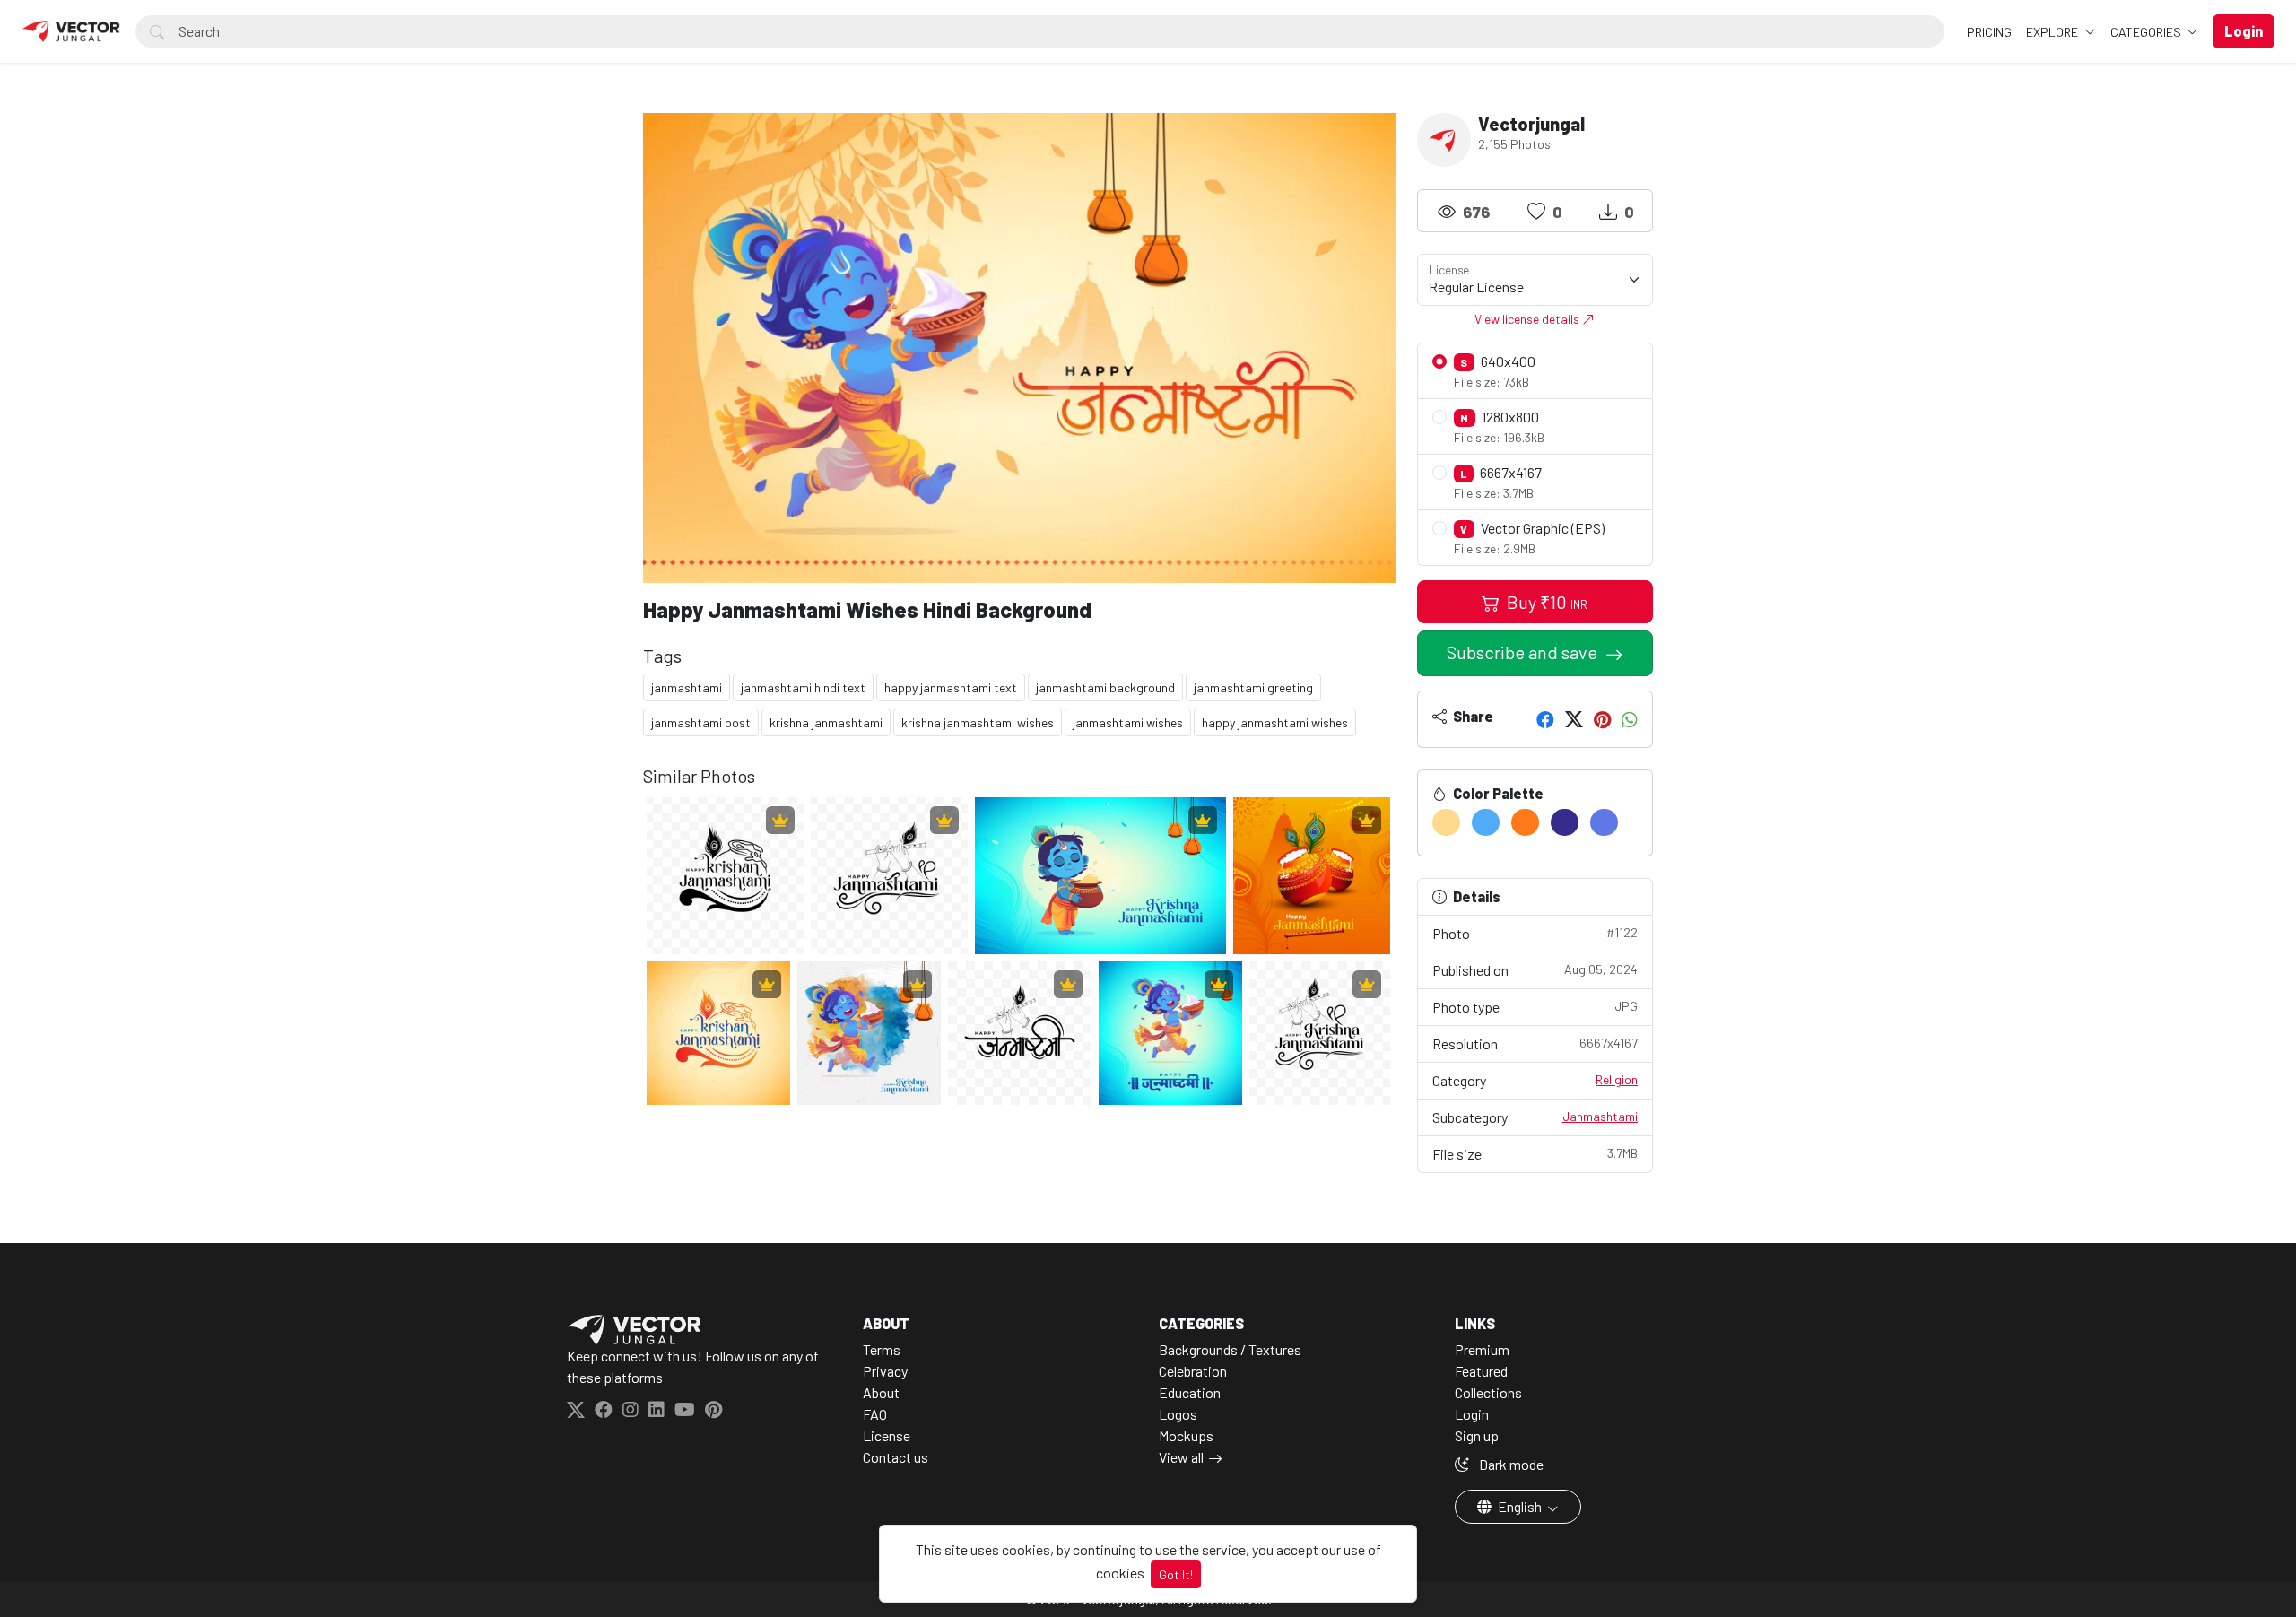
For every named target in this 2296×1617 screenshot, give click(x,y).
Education (1190, 1392)
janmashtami (687, 687)
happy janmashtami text (951, 687)
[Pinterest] (1602, 719)
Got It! (1176, 1574)
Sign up (1477, 1435)
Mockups (1186, 1435)
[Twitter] (1574, 719)
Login (1472, 1414)
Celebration (1193, 1371)
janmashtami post (701, 722)
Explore (2053, 32)
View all (1181, 1457)
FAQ (875, 1414)
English (1520, 1506)
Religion (1617, 1079)
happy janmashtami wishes (1275, 722)
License (887, 1435)
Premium (1482, 1349)
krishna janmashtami (826, 722)
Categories (2147, 32)
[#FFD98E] (1446, 822)
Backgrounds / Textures (1230, 1349)
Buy (1545, 602)
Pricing (1989, 32)
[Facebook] (1545, 719)
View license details (1528, 319)
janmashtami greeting (1253, 687)
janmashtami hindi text (803, 687)
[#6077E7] (1604, 822)
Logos (1178, 1414)
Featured (1481, 1371)
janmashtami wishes (1128, 722)
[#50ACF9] (1486, 822)
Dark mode (1510, 1464)
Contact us (896, 1457)
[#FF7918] (1525, 822)
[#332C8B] (1565, 822)
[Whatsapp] (1630, 719)
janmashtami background (1105, 687)
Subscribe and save (1524, 652)
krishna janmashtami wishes (978, 722)
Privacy (885, 1371)
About (881, 1392)
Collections (1488, 1392)
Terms (882, 1349)
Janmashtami (1600, 1116)
